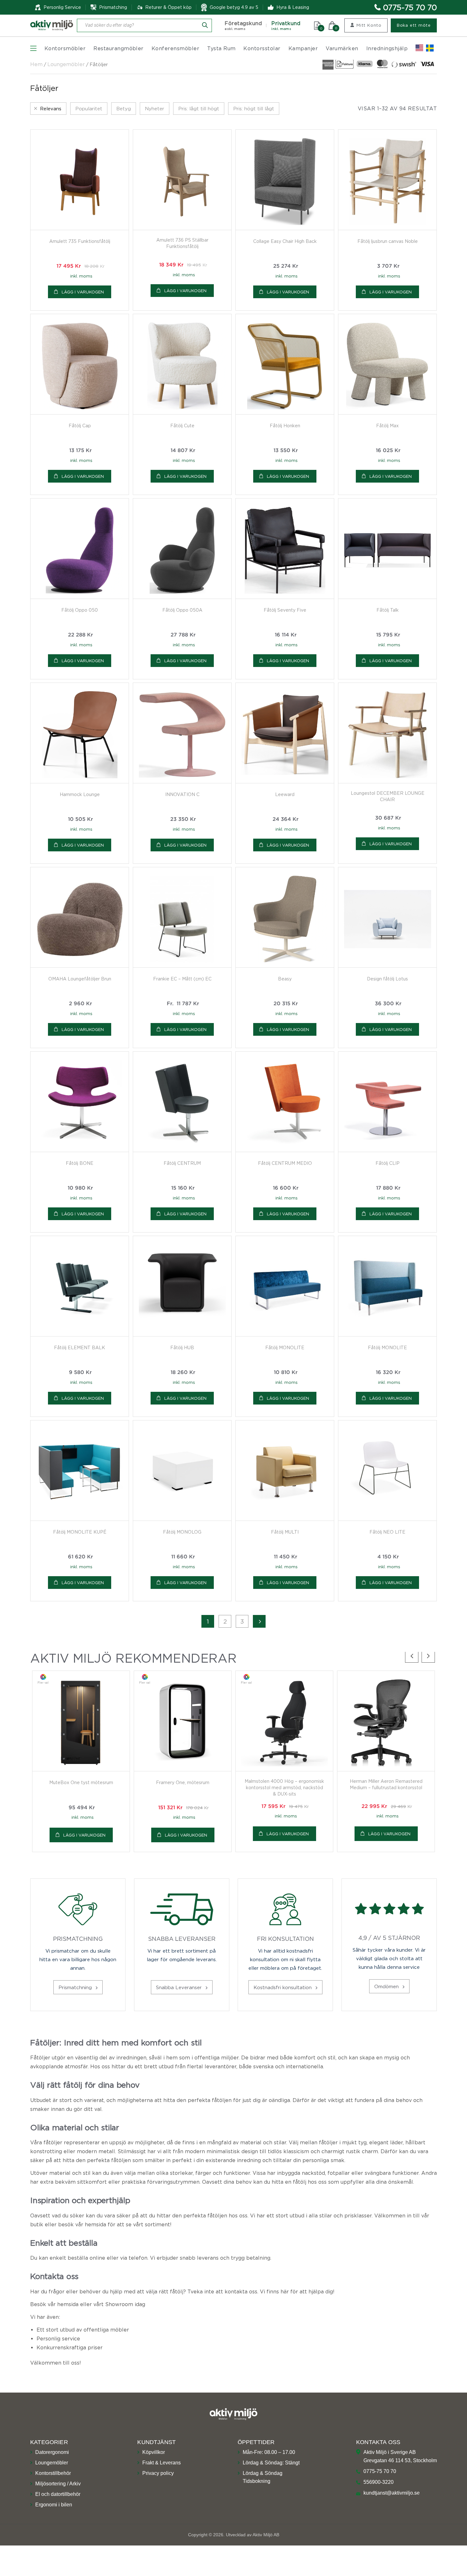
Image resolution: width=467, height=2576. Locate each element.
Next (428, 1656)
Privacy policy (158, 2473)
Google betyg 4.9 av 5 (234, 7)
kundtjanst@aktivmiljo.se (392, 2493)
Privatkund (286, 26)
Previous (412, 1656)
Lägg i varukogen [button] (83, 292)
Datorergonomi (52, 2452)
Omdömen (387, 1986)
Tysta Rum (221, 48)
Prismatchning (76, 1987)
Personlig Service (62, 7)
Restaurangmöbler (118, 48)
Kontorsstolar (262, 48)
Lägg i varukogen (185, 1029)
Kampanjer (303, 48)
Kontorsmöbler (65, 48)
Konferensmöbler (175, 48)
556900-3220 (379, 2482)
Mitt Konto (369, 25)
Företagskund (243, 26)
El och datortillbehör (58, 2494)
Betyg (124, 108)
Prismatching (113, 7)
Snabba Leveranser (180, 1987)
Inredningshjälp (387, 48)
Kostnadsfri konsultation (283, 1987)
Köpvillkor (154, 2452)
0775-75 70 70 (410, 7)
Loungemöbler (66, 64)
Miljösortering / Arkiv (58, 2483)
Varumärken (342, 48)
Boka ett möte (414, 25)
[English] (419, 48)
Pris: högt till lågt (254, 108)
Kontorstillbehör (53, 2473)
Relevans (51, 108)
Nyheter (155, 108)
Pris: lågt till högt (199, 108)
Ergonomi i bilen (54, 2504)
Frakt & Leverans (162, 2462)
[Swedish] (430, 48)
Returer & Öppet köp (168, 7)
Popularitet (89, 108)
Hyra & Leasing (293, 7)
